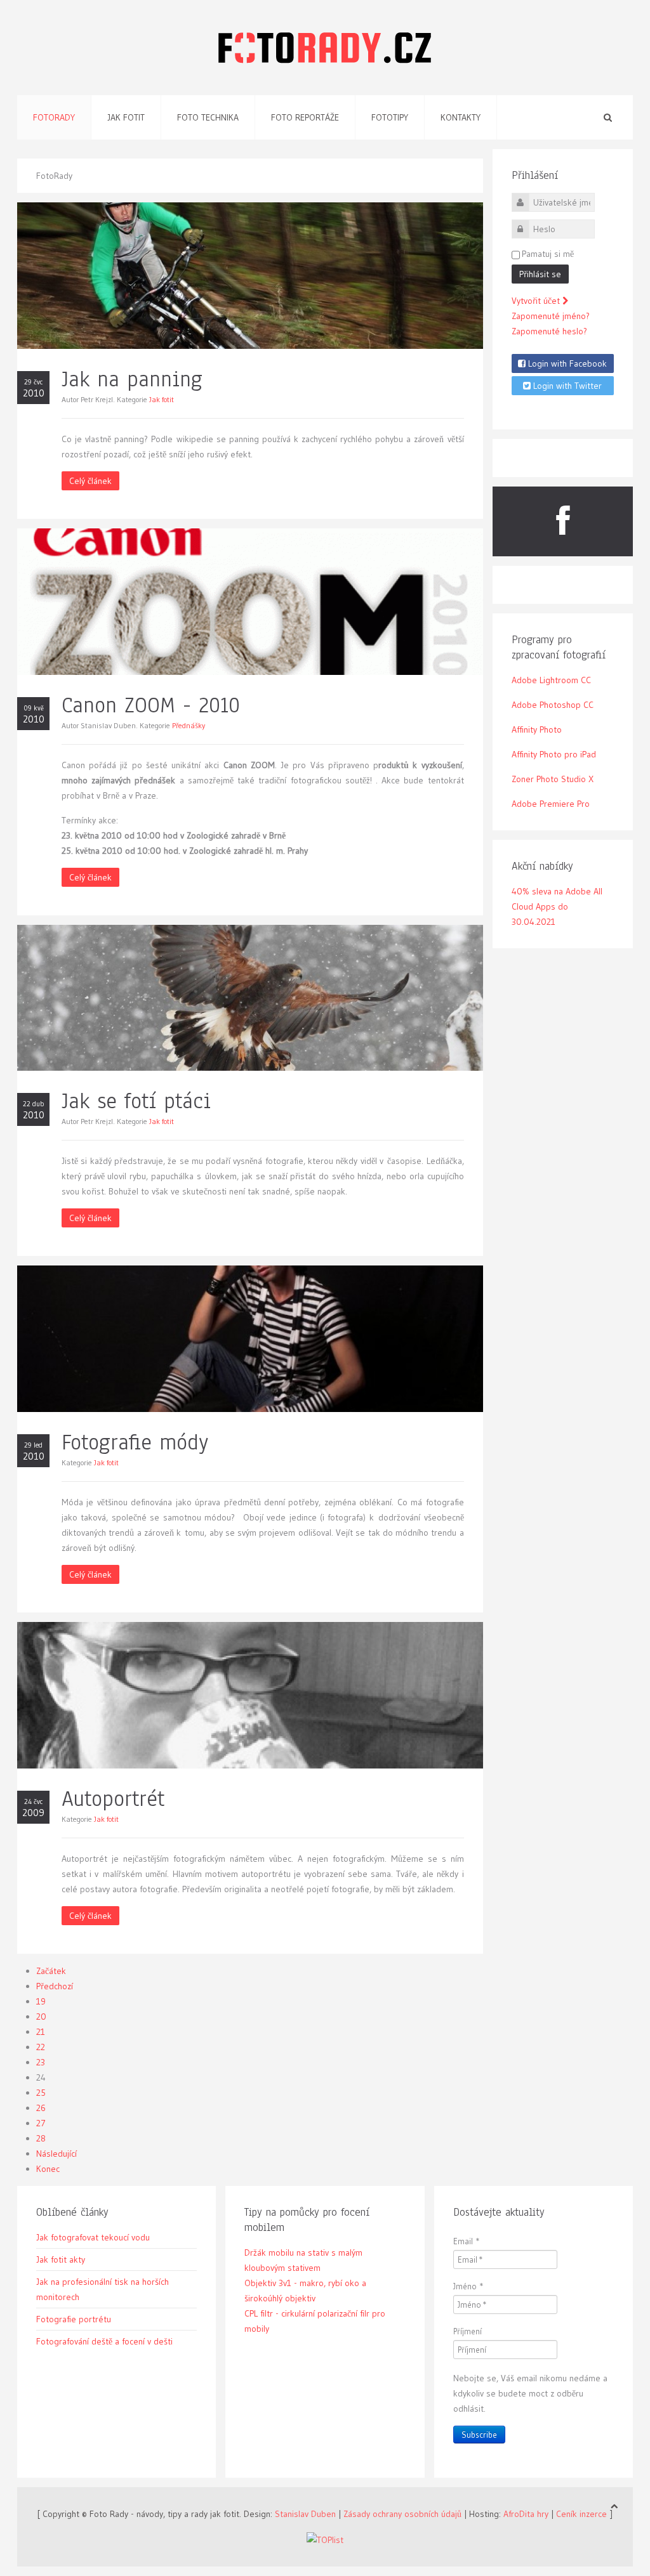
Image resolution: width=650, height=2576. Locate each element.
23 (41, 2062)
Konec (48, 2169)
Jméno (468, 2286)
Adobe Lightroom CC (551, 680)
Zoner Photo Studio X (553, 779)
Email (467, 2241)
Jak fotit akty (61, 2259)
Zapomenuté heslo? (549, 331)
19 (41, 2001)
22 (41, 2047)
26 (41, 2108)
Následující (56, 2154)
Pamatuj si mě (548, 254)
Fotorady (54, 117)
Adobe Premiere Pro (551, 804)
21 (41, 2032)
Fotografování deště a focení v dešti (104, 2341)
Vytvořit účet (537, 301)
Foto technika (208, 117)
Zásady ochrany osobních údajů (402, 2514)
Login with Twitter (566, 386)
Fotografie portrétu (74, 2319)
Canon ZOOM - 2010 (151, 705)
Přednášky (189, 725)
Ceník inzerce (581, 2514)
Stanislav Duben (305, 2514)
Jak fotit (126, 117)
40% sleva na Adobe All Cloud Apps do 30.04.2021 (557, 906)
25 (41, 2093)
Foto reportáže (305, 117)
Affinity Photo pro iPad (554, 754)
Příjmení (468, 2331)
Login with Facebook (566, 363)
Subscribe (479, 2435)
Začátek (51, 1971)
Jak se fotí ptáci (136, 1101)
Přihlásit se (540, 274)
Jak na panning (132, 379)
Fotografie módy (135, 1442)
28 (41, 2138)
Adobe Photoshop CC (553, 705)
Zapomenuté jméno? (551, 316)
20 (41, 2017)
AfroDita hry (526, 2514)
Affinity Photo (537, 729)
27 (41, 2123)
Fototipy (390, 117)
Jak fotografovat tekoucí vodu (93, 2237)
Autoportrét (113, 1799)
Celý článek (90, 481)
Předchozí (55, 1986)
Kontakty (461, 117)
